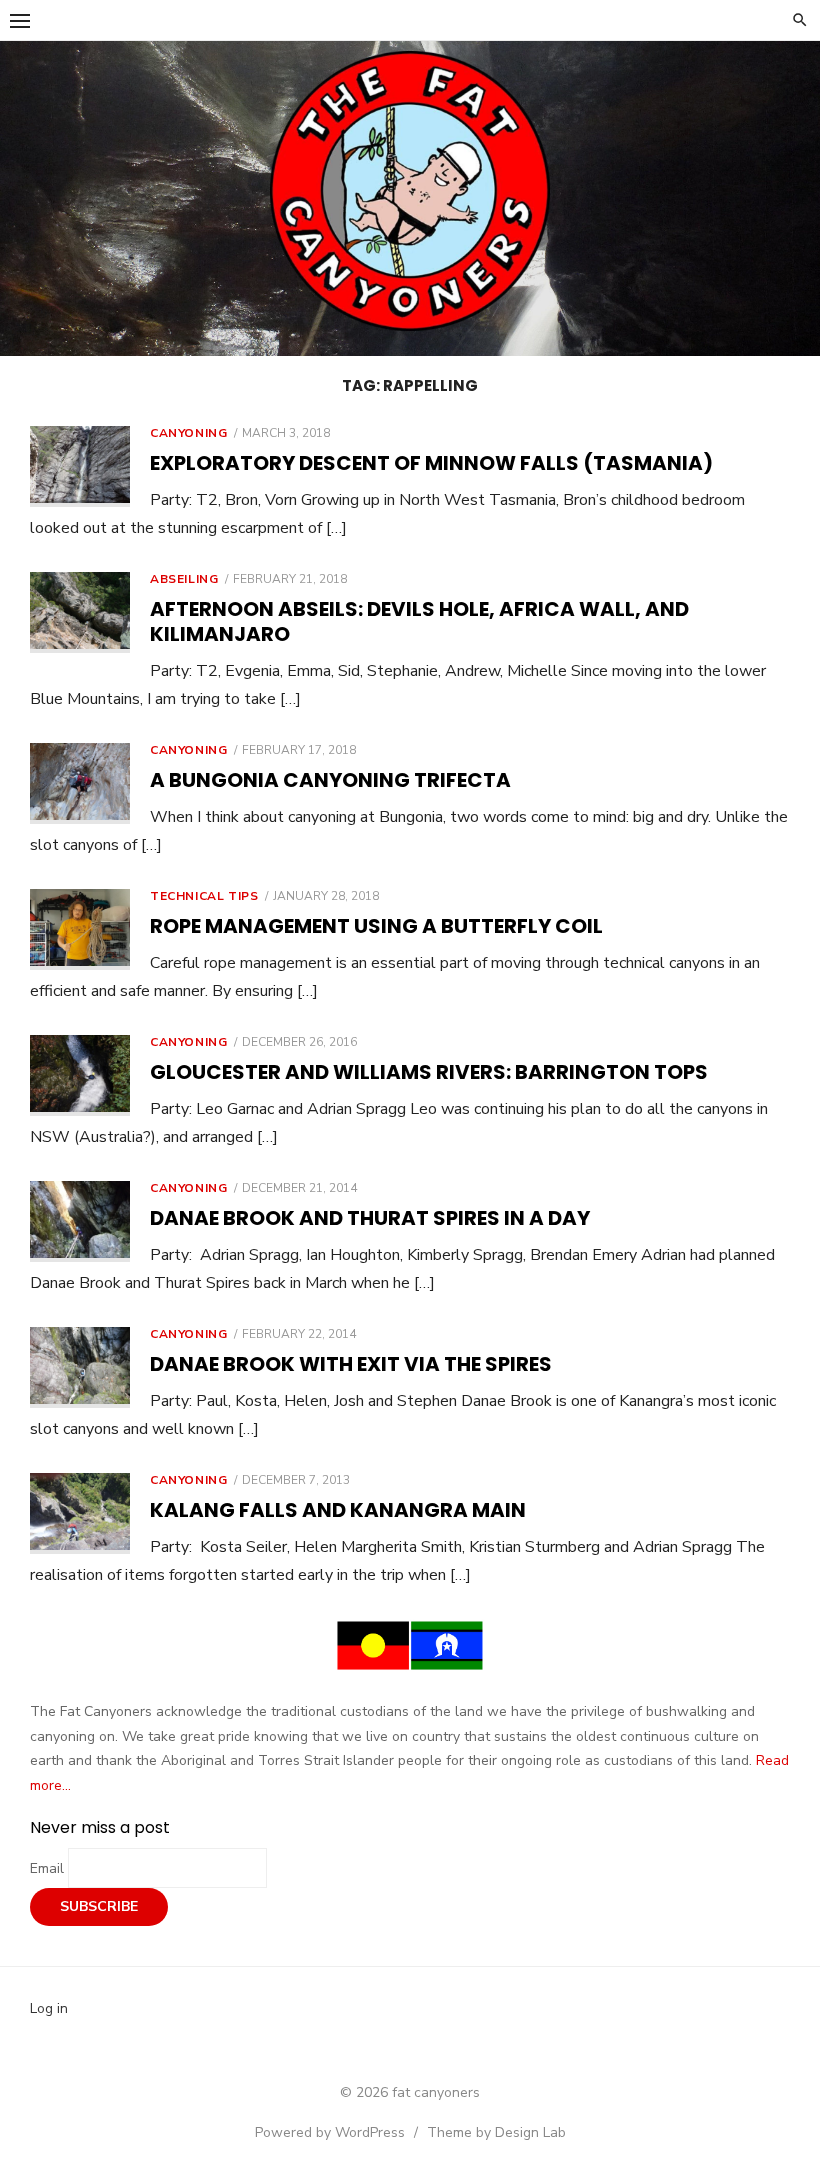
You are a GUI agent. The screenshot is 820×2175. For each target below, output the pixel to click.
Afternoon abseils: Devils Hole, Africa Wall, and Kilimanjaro (419, 621)
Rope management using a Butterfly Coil (376, 926)
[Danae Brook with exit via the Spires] (80, 1367)
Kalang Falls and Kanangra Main (338, 1510)
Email (49, 1868)
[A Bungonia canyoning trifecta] (80, 783)
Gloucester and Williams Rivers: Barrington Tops (429, 1072)
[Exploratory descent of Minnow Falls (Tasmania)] (80, 466)
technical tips (204, 896)
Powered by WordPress (330, 2132)
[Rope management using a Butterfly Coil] (80, 929)
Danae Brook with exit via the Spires (351, 1364)
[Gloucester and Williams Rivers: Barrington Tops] (80, 1075)
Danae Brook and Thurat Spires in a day (370, 1218)
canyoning (188, 433)
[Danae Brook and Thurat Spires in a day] (80, 1221)
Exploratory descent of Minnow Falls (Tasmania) (431, 463)
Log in (49, 2008)
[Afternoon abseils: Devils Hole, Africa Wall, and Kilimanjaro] (80, 612)
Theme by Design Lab (496, 2132)
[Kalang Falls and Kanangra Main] (80, 1513)
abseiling (184, 579)
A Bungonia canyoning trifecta (330, 780)
